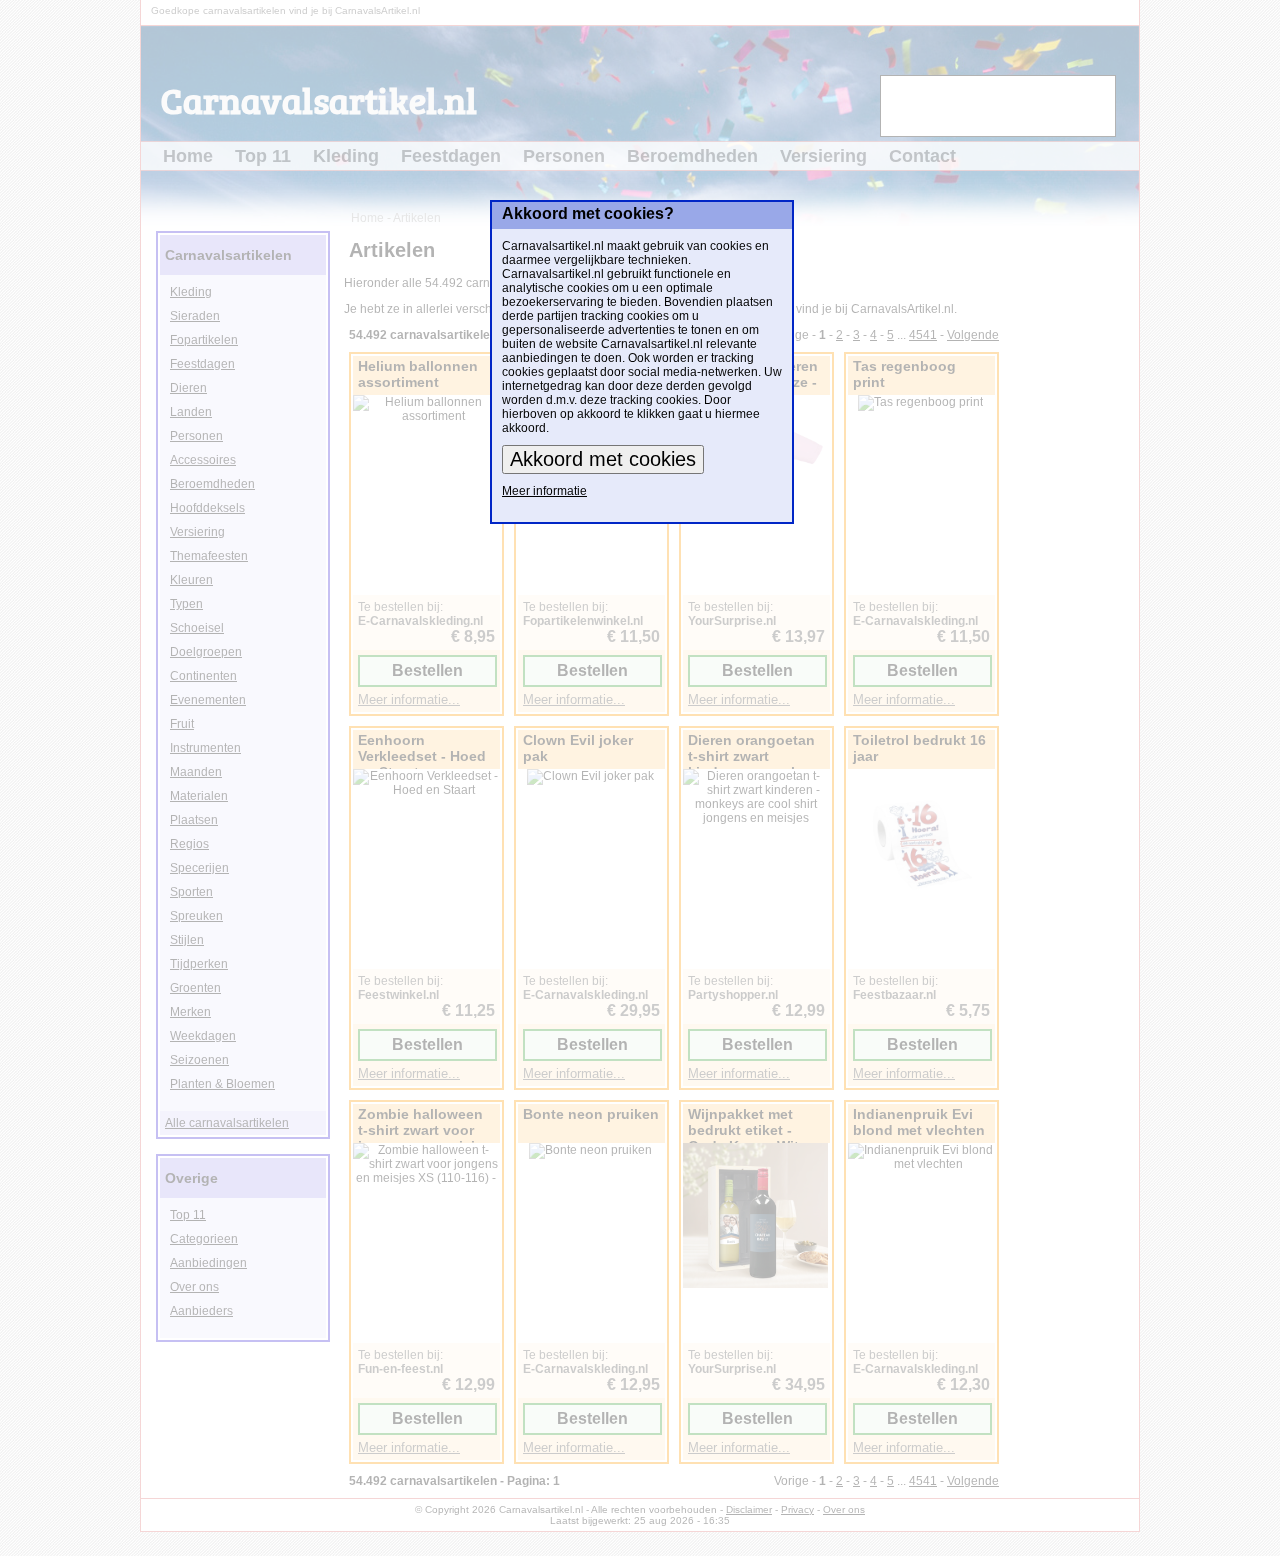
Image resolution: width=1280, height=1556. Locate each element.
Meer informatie (544, 491)
